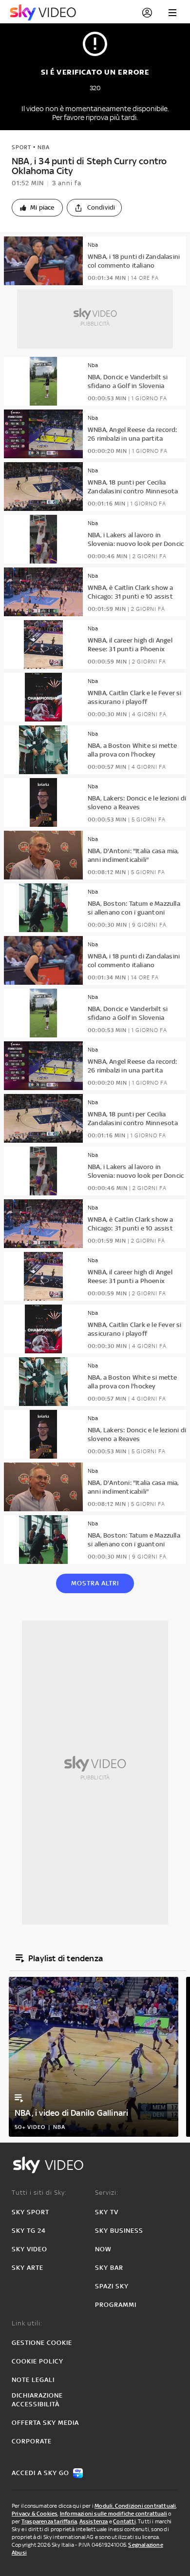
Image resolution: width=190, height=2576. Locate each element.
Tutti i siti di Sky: (39, 2193)
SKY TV (107, 2212)
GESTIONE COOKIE (42, 2343)
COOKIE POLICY (38, 2361)
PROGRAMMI (116, 2305)
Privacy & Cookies (35, 2514)
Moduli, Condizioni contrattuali (135, 2506)
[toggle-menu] (172, 13)
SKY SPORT (30, 2212)
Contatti (124, 2521)
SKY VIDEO (29, 2249)
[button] (37, 208)
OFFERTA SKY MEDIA (45, 2423)
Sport (21, 147)
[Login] (147, 13)
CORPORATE (32, 2441)
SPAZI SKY (112, 2286)
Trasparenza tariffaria (49, 2521)
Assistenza (94, 2521)
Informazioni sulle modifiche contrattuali (114, 2514)
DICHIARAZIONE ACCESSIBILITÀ (37, 2400)
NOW (103, 2249)
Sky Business (119, 2231)
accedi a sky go (40, 2473)
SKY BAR (109, 2268)
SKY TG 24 (29, 2231)
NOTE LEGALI (33, 2380)
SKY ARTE (28, 2268)
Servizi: (107, 2193)
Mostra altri (95, 1583)
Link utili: (27, 2323)
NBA (44, 147)
